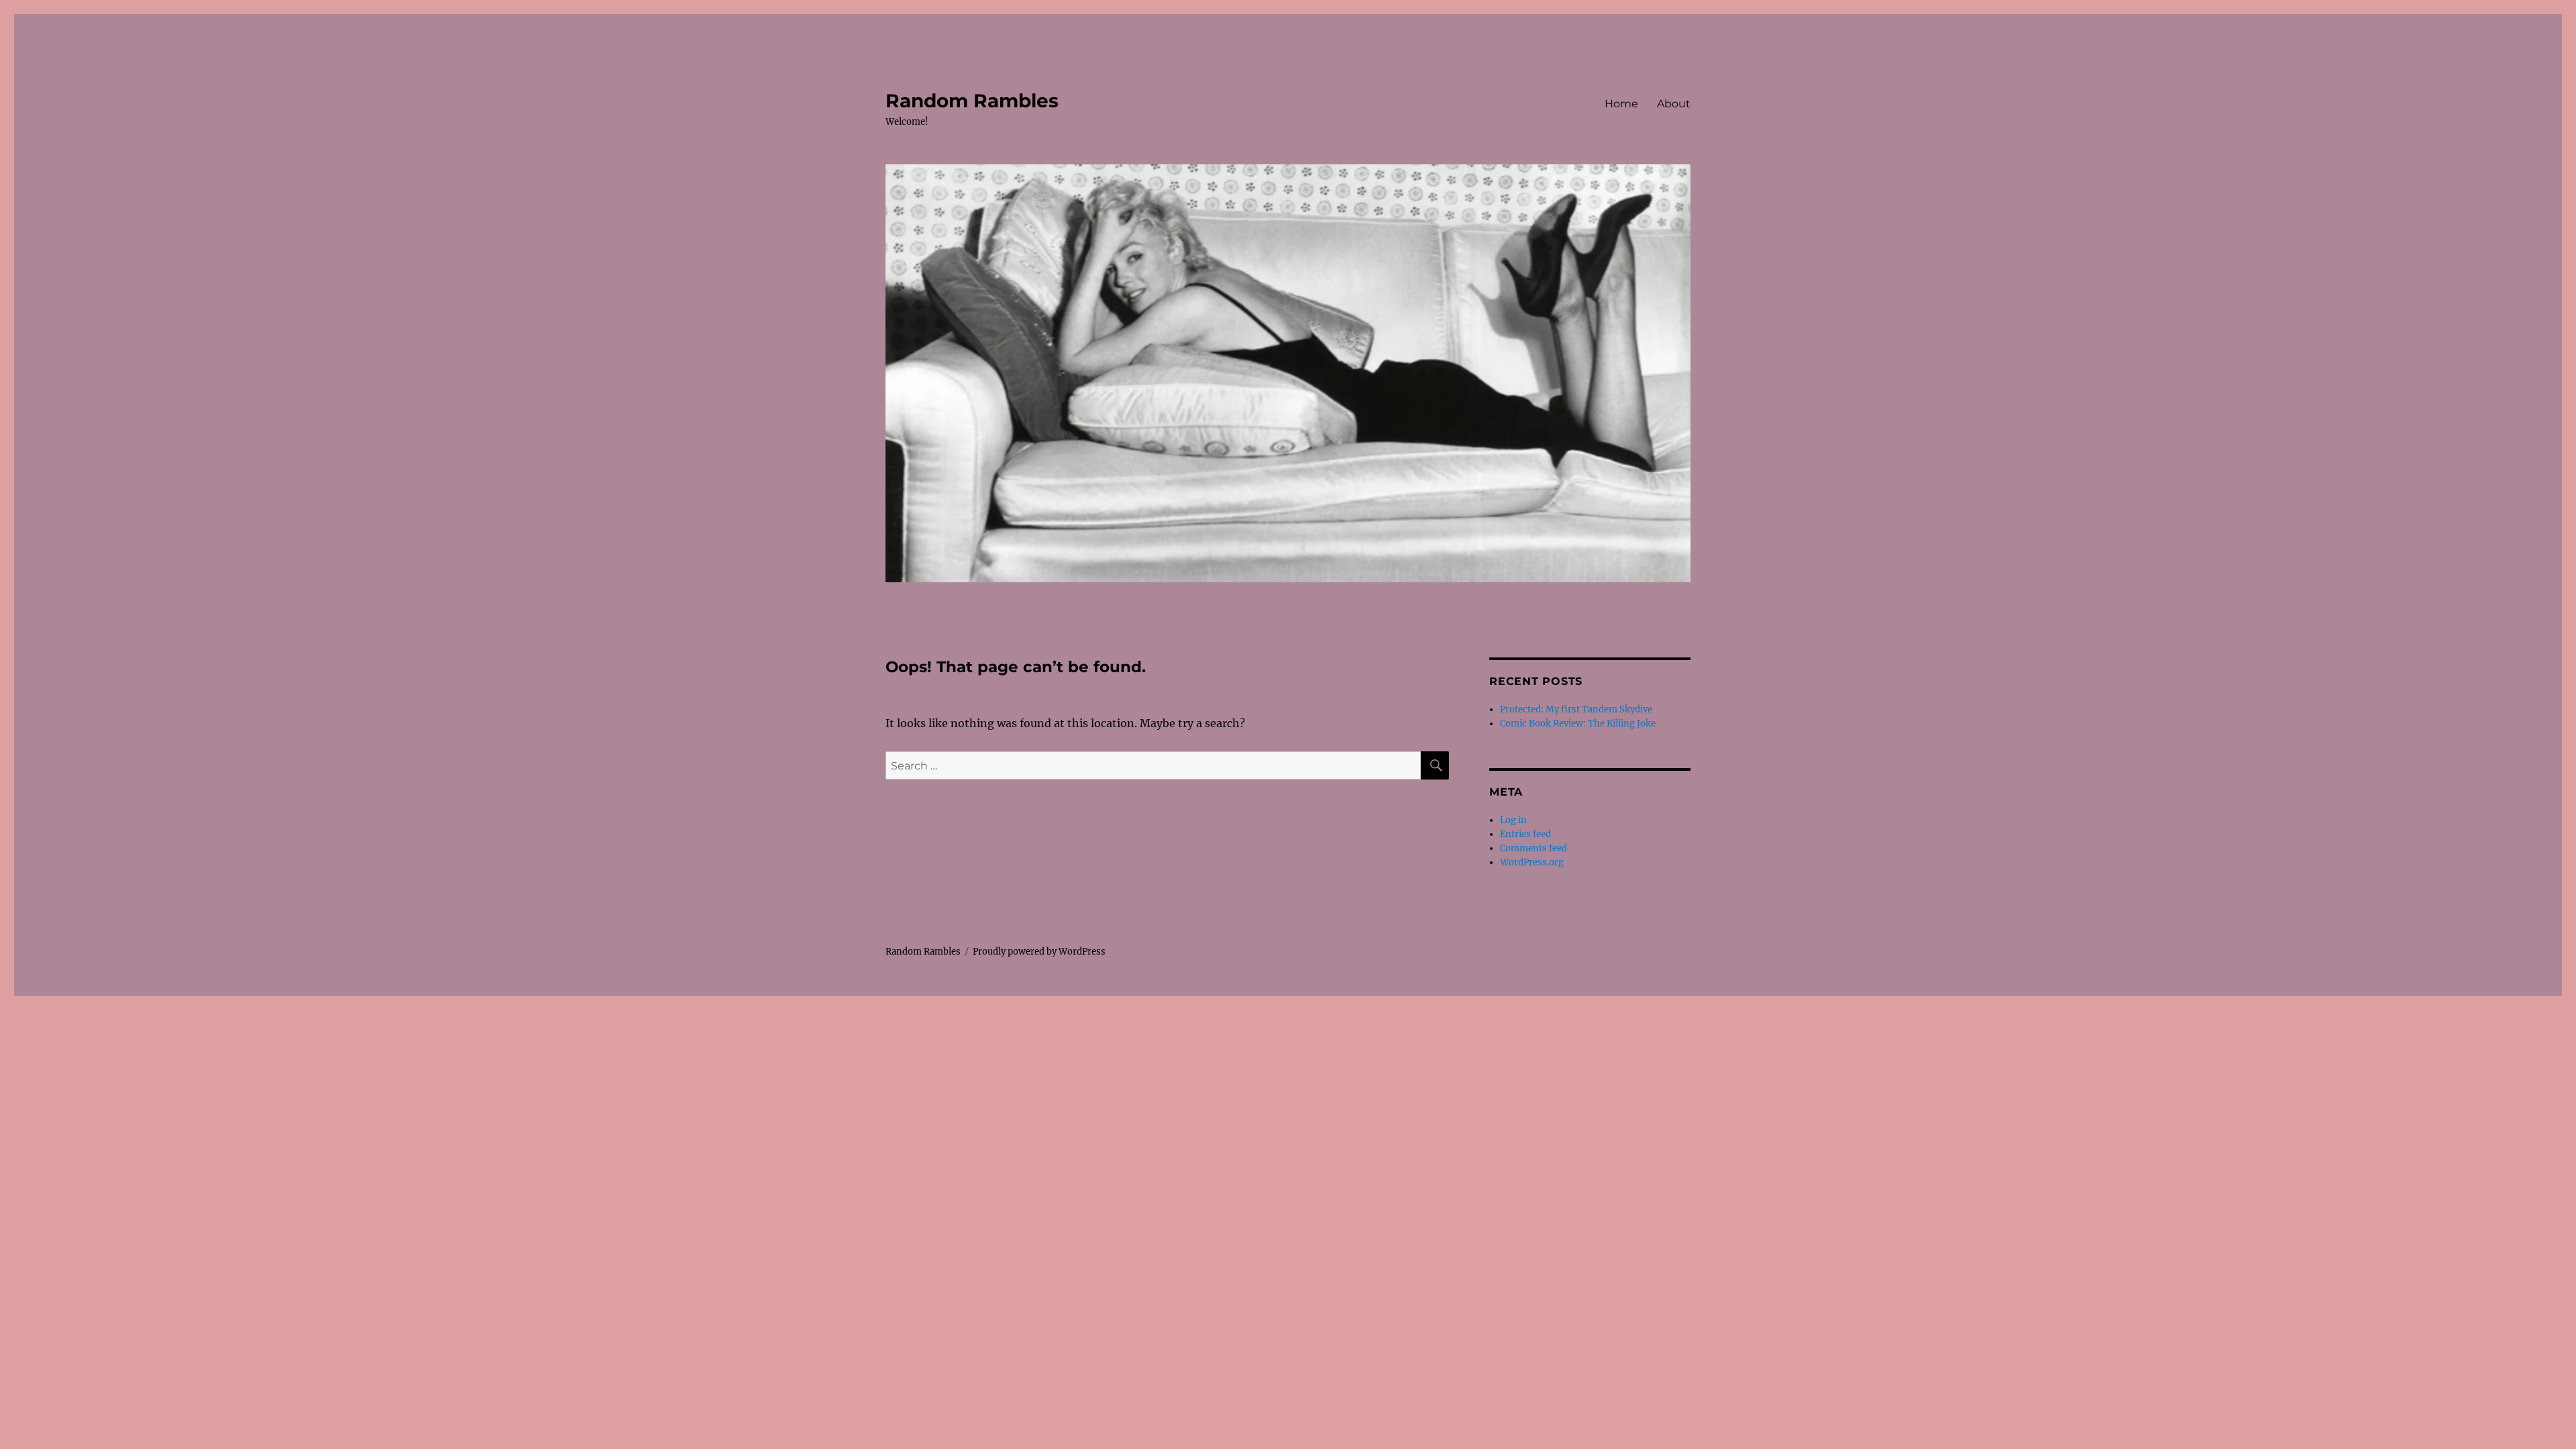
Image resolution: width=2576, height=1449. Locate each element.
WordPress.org (1532, 862)
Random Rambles (972, 101)
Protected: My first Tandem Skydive (1576, 709)
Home (1621, 104)
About (1674, 104)
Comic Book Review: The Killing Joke (1578, 723)
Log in (1513, 820)
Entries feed (1525, 834)
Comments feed (1534, 848)
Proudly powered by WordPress (1039, 952)
